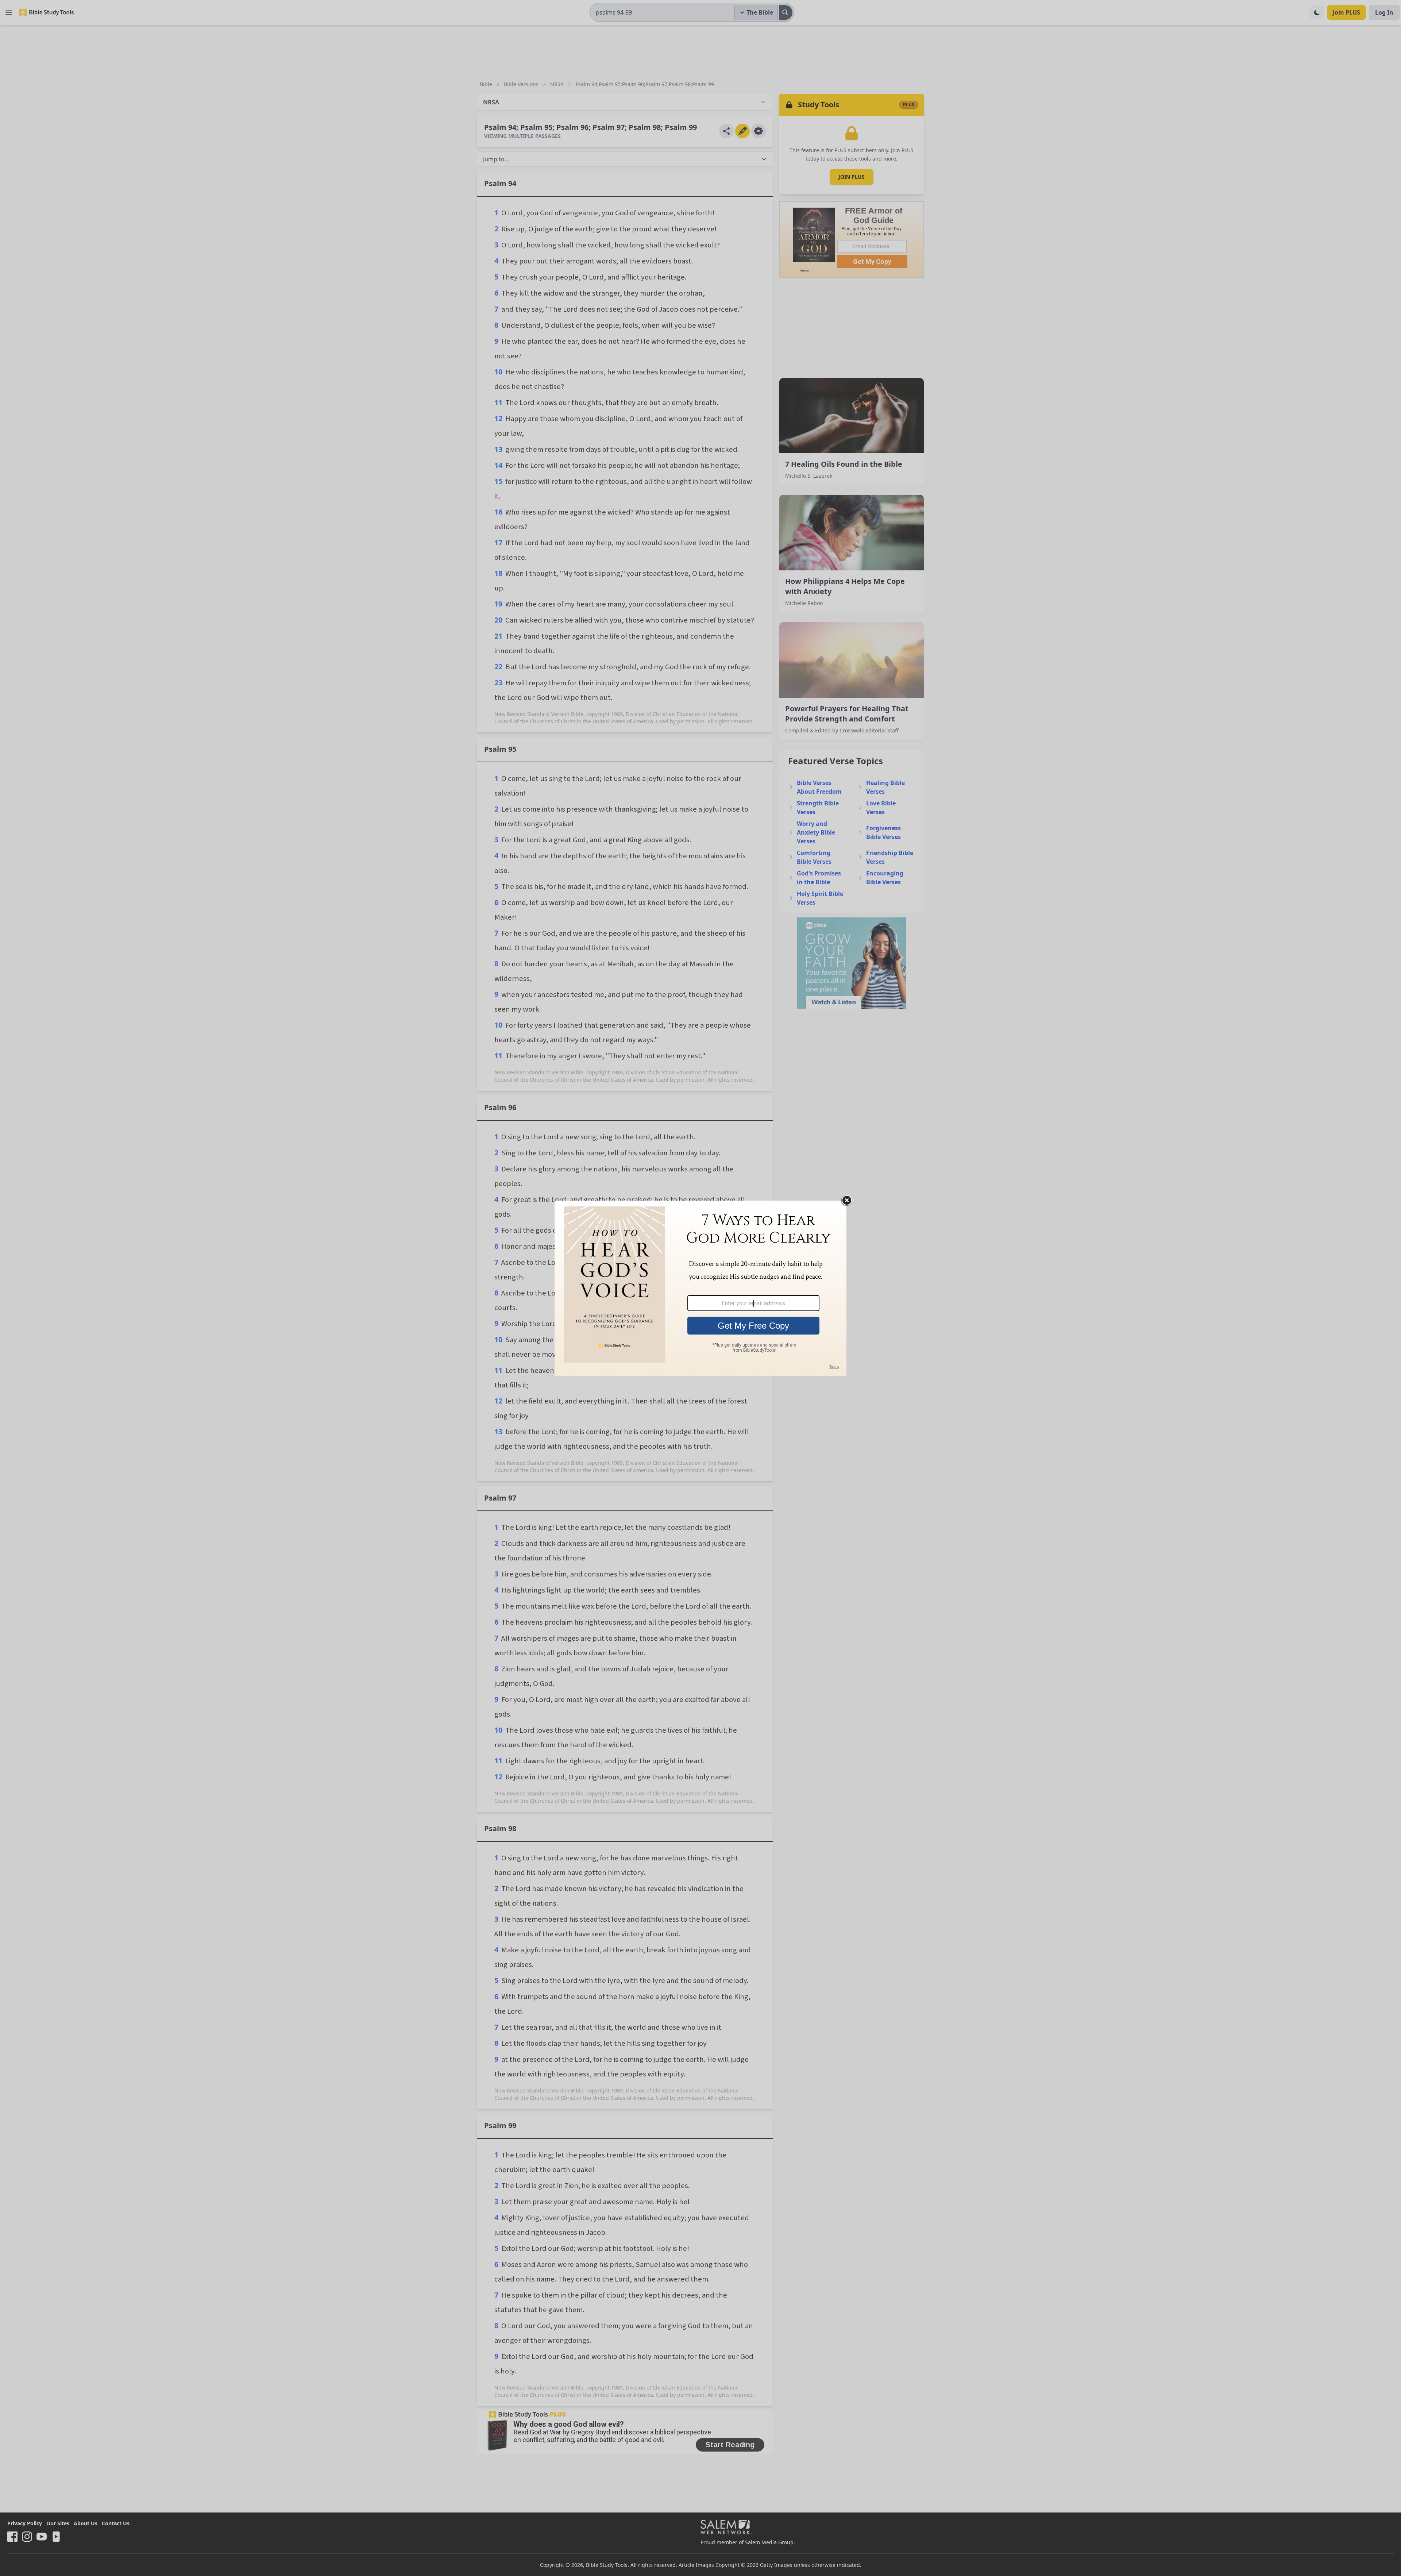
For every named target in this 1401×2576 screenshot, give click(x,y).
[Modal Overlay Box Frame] (700, 1288)
